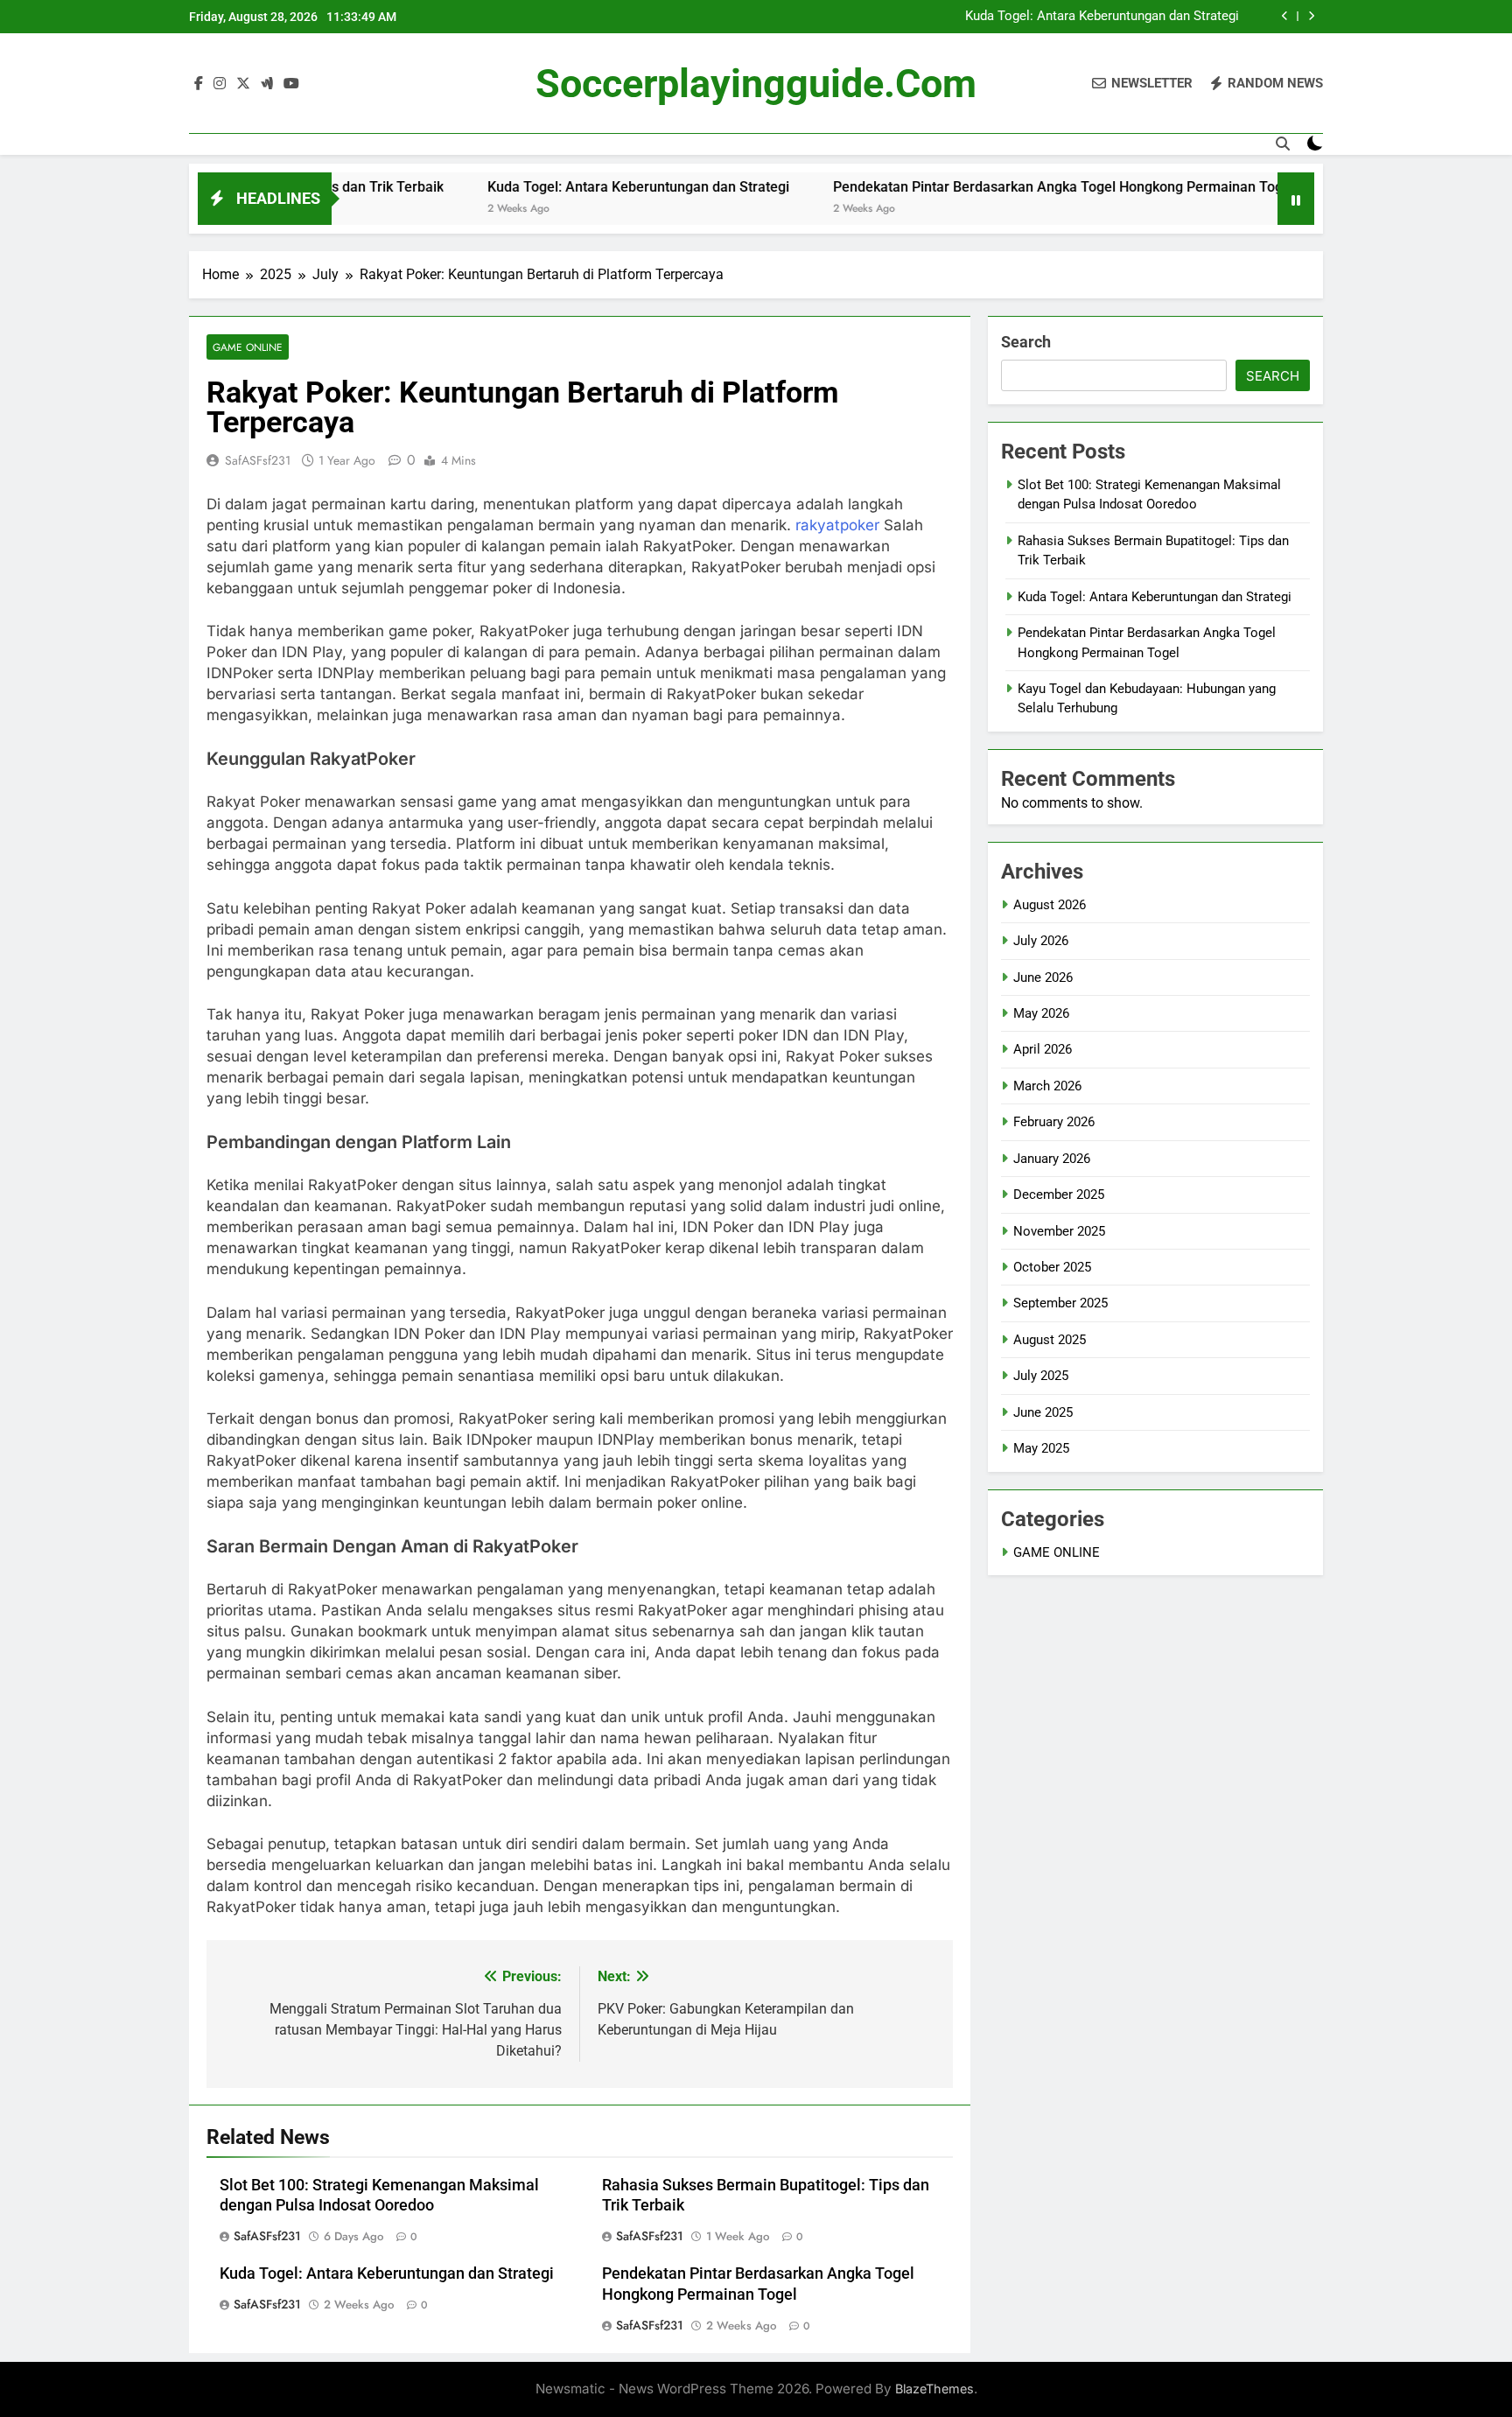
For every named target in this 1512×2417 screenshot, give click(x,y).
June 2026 (1043, 977)
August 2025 (1050, 1340)
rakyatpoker (837, 525)
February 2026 (1054, 1122)
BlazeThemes (934, 2389)
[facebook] (199, 84)
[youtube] (291, 84)
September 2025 (1060, 1303)
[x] (243, 84)
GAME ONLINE (248, 347)
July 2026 (1041, 941)
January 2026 (1052, 1159)
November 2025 (1059, 1231)
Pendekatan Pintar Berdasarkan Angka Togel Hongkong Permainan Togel (994, 187)
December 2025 (1059, 1194)
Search (1026, 342)
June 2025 (1043, 1412)
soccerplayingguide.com (756, 84)
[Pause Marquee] (1296, 199)
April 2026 (1043, 1049)
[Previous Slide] (1285, 16)
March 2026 (1047, 1086)
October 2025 (1052, 1267)
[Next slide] (1311, 16)
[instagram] (220, 84)
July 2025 (1041, 1376)
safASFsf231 (258, 460)
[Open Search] (1283, 144)
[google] (267, 84)
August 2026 (1050, 905)
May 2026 (1041, 1013)
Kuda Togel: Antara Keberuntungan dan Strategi (1102, 17)
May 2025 (1041, 1448)
